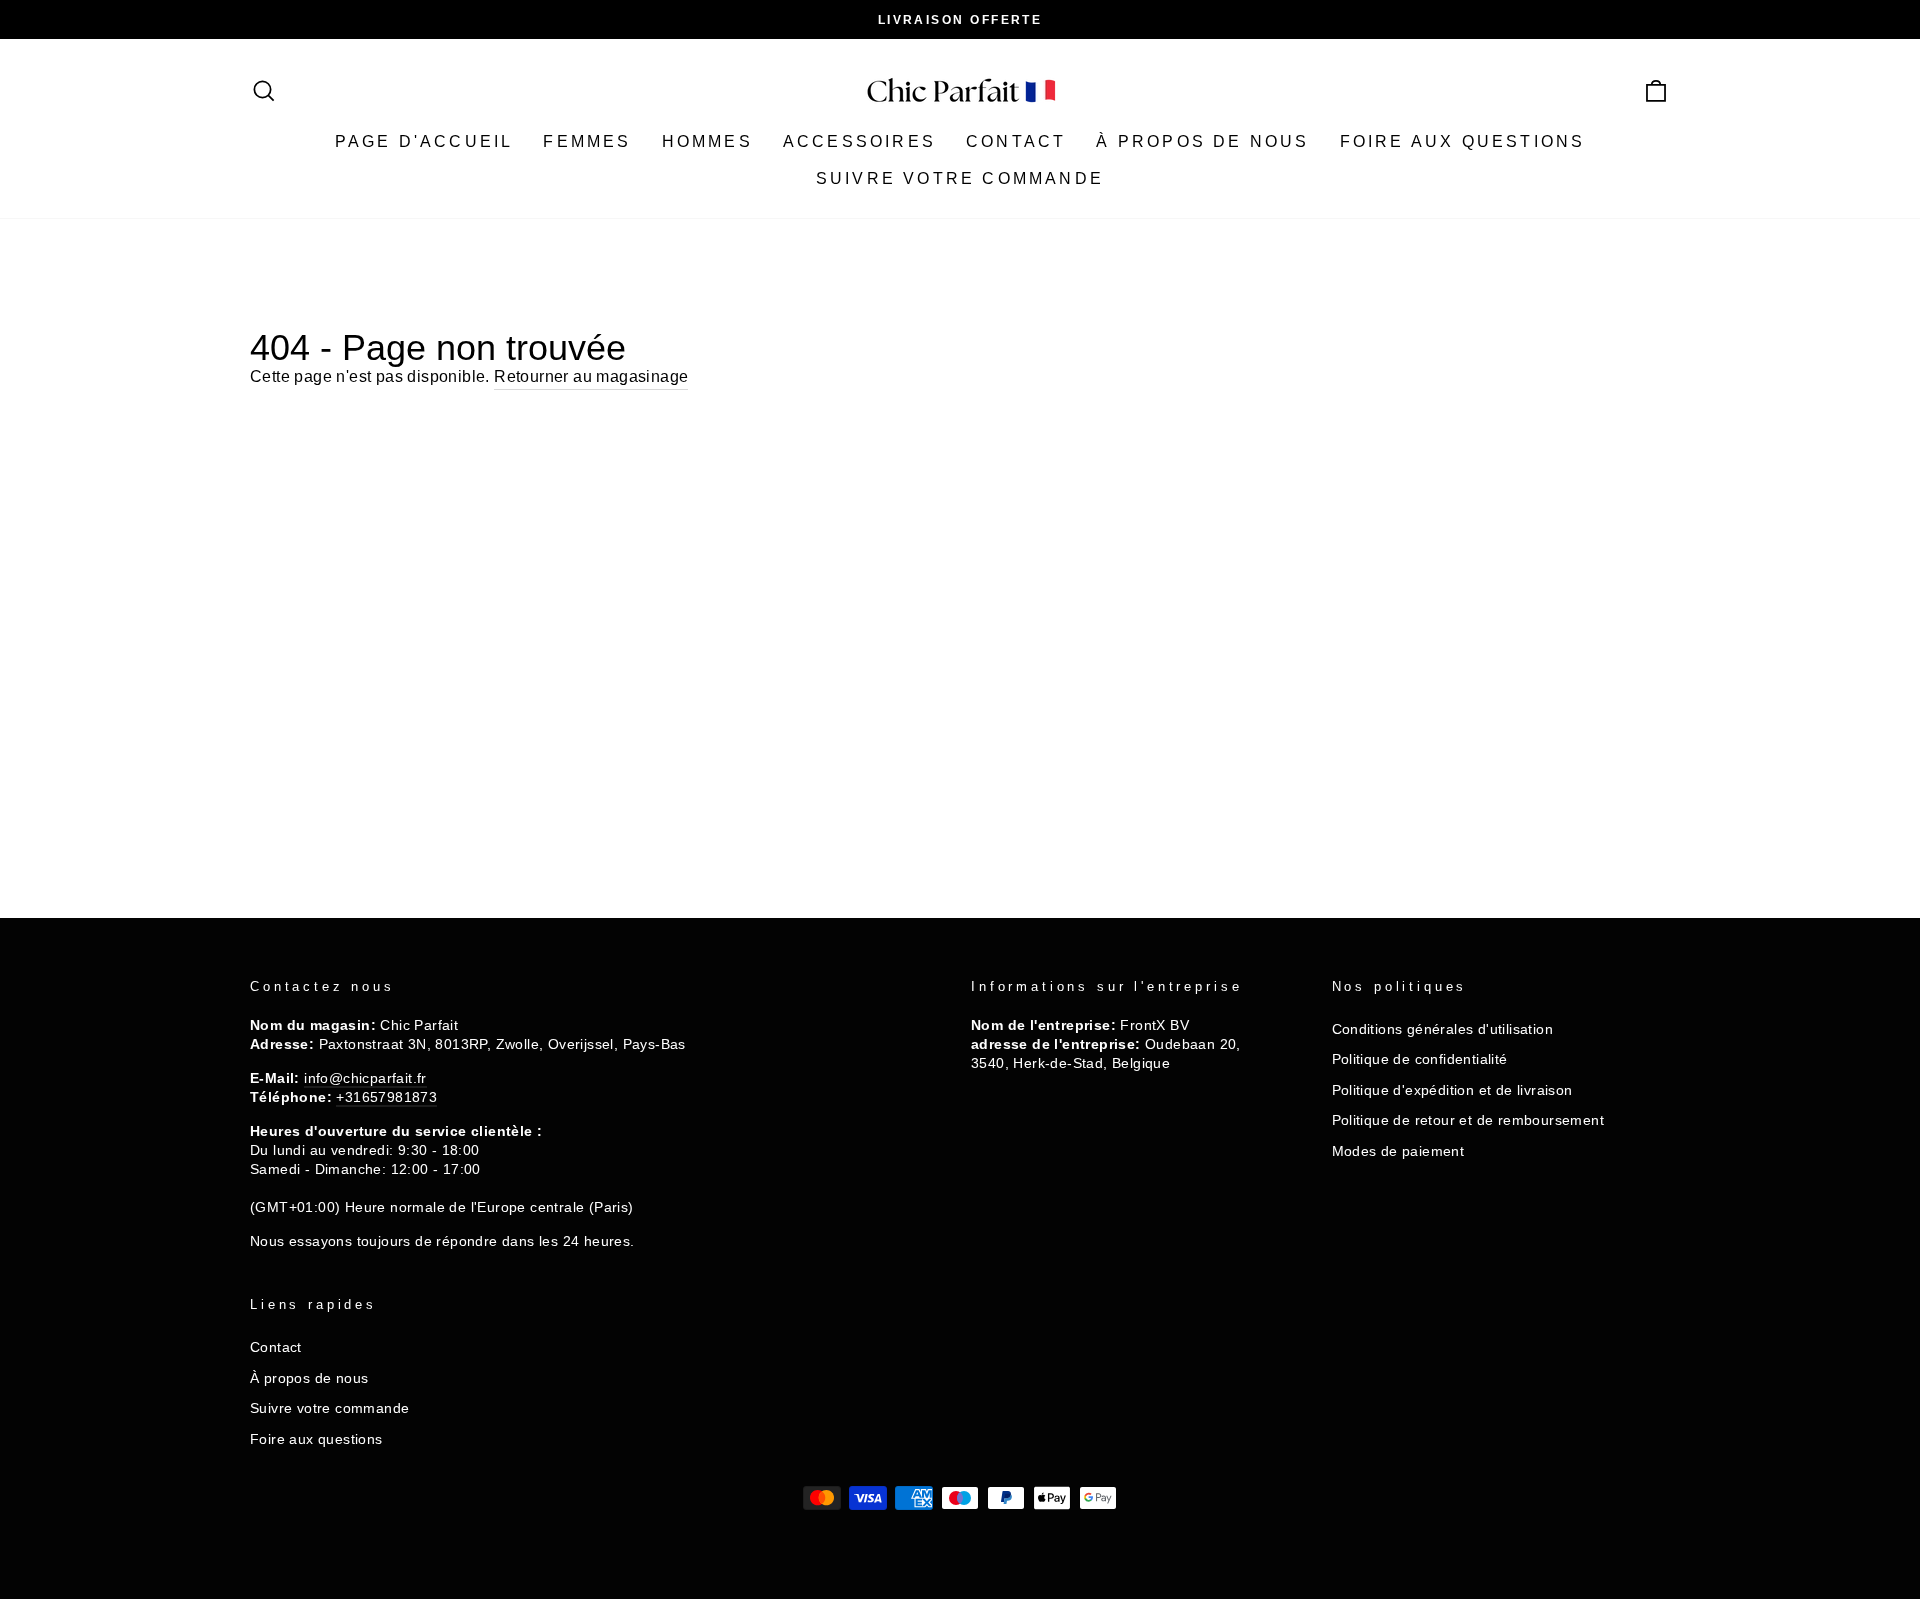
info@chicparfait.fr (365, 1078)
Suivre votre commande (960, 178)
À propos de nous (1202, 141)
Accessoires (859, 141)
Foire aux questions (1463, 141)
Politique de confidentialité (1420, 1059)
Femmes (587, 141)
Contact (1016, 141)
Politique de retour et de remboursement (1468, 1120)
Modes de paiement (1398, 1151)
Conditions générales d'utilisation (1443, 1029)
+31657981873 (386, 1097)
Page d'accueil (424, 141)
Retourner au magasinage (591, 376)
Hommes (707, 141)
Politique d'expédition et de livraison (1452, 1090)
